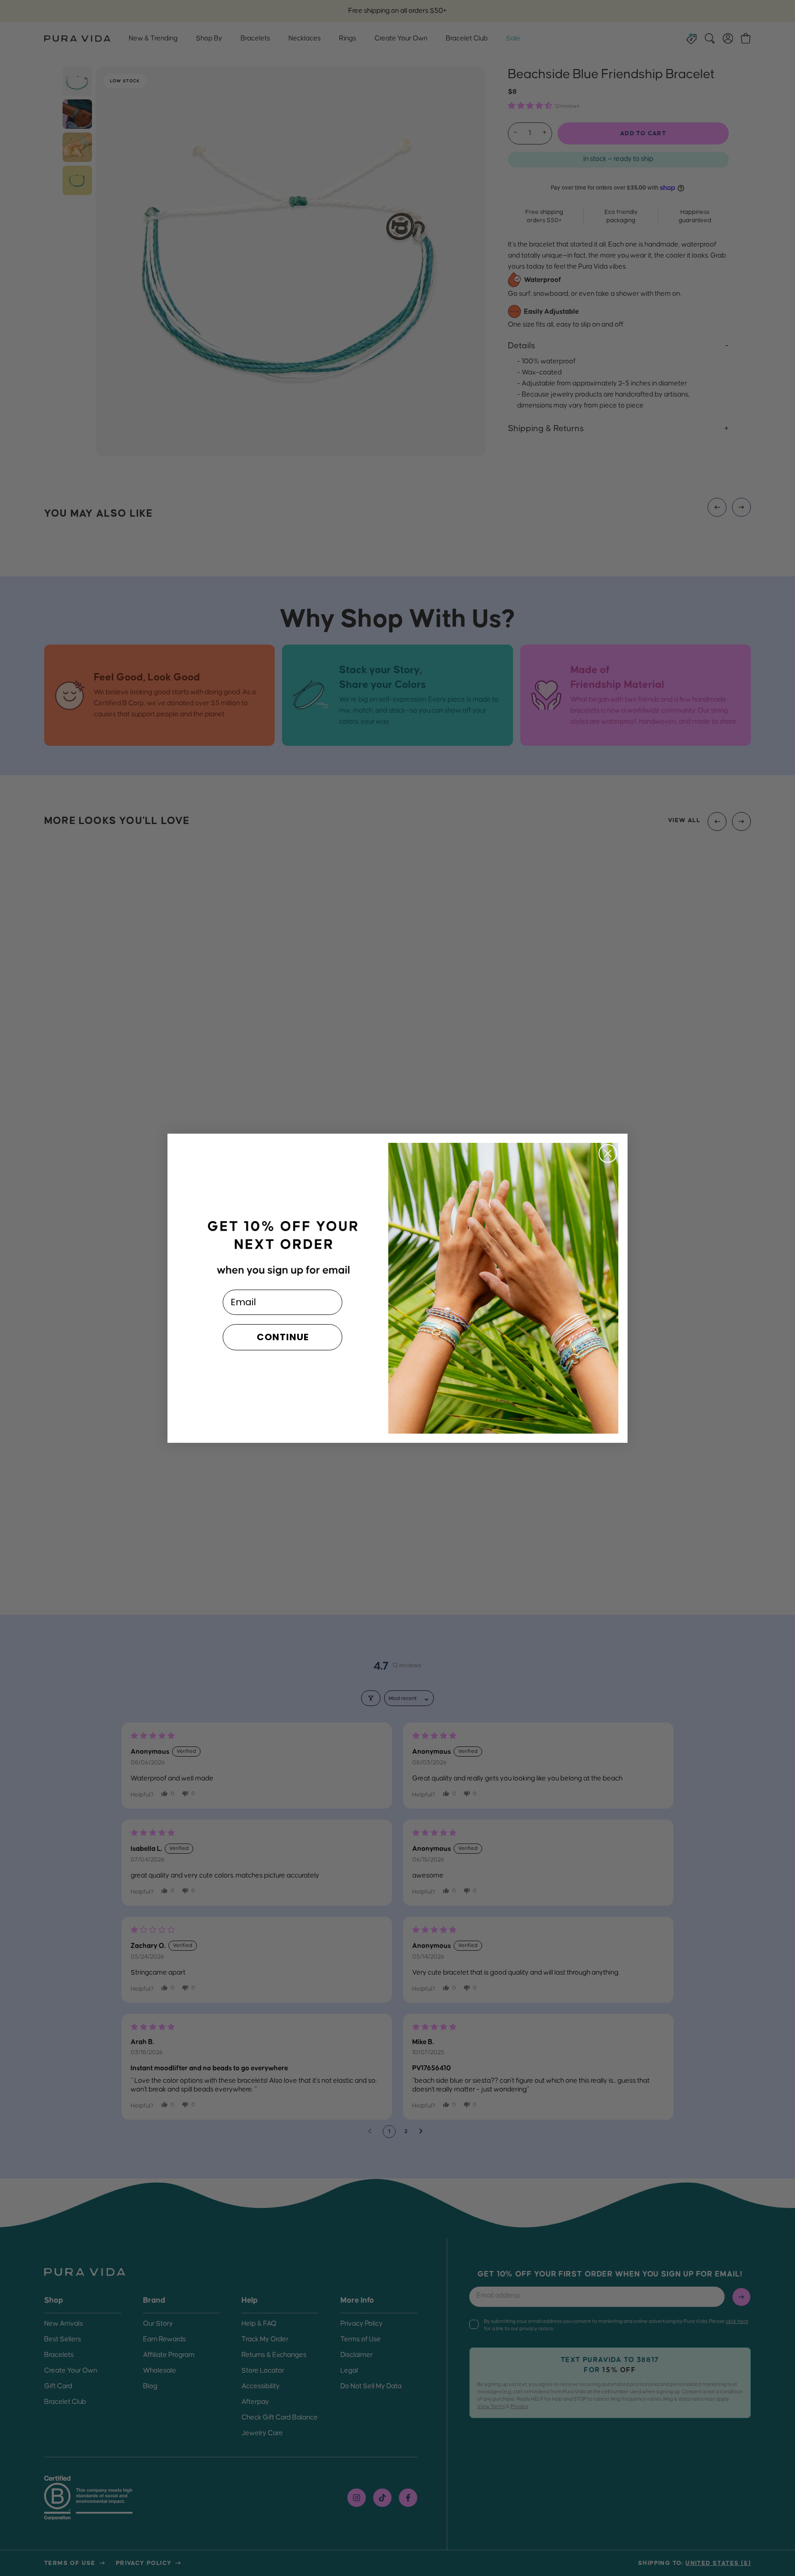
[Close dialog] (608, 1153)
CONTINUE (283, 1337)
